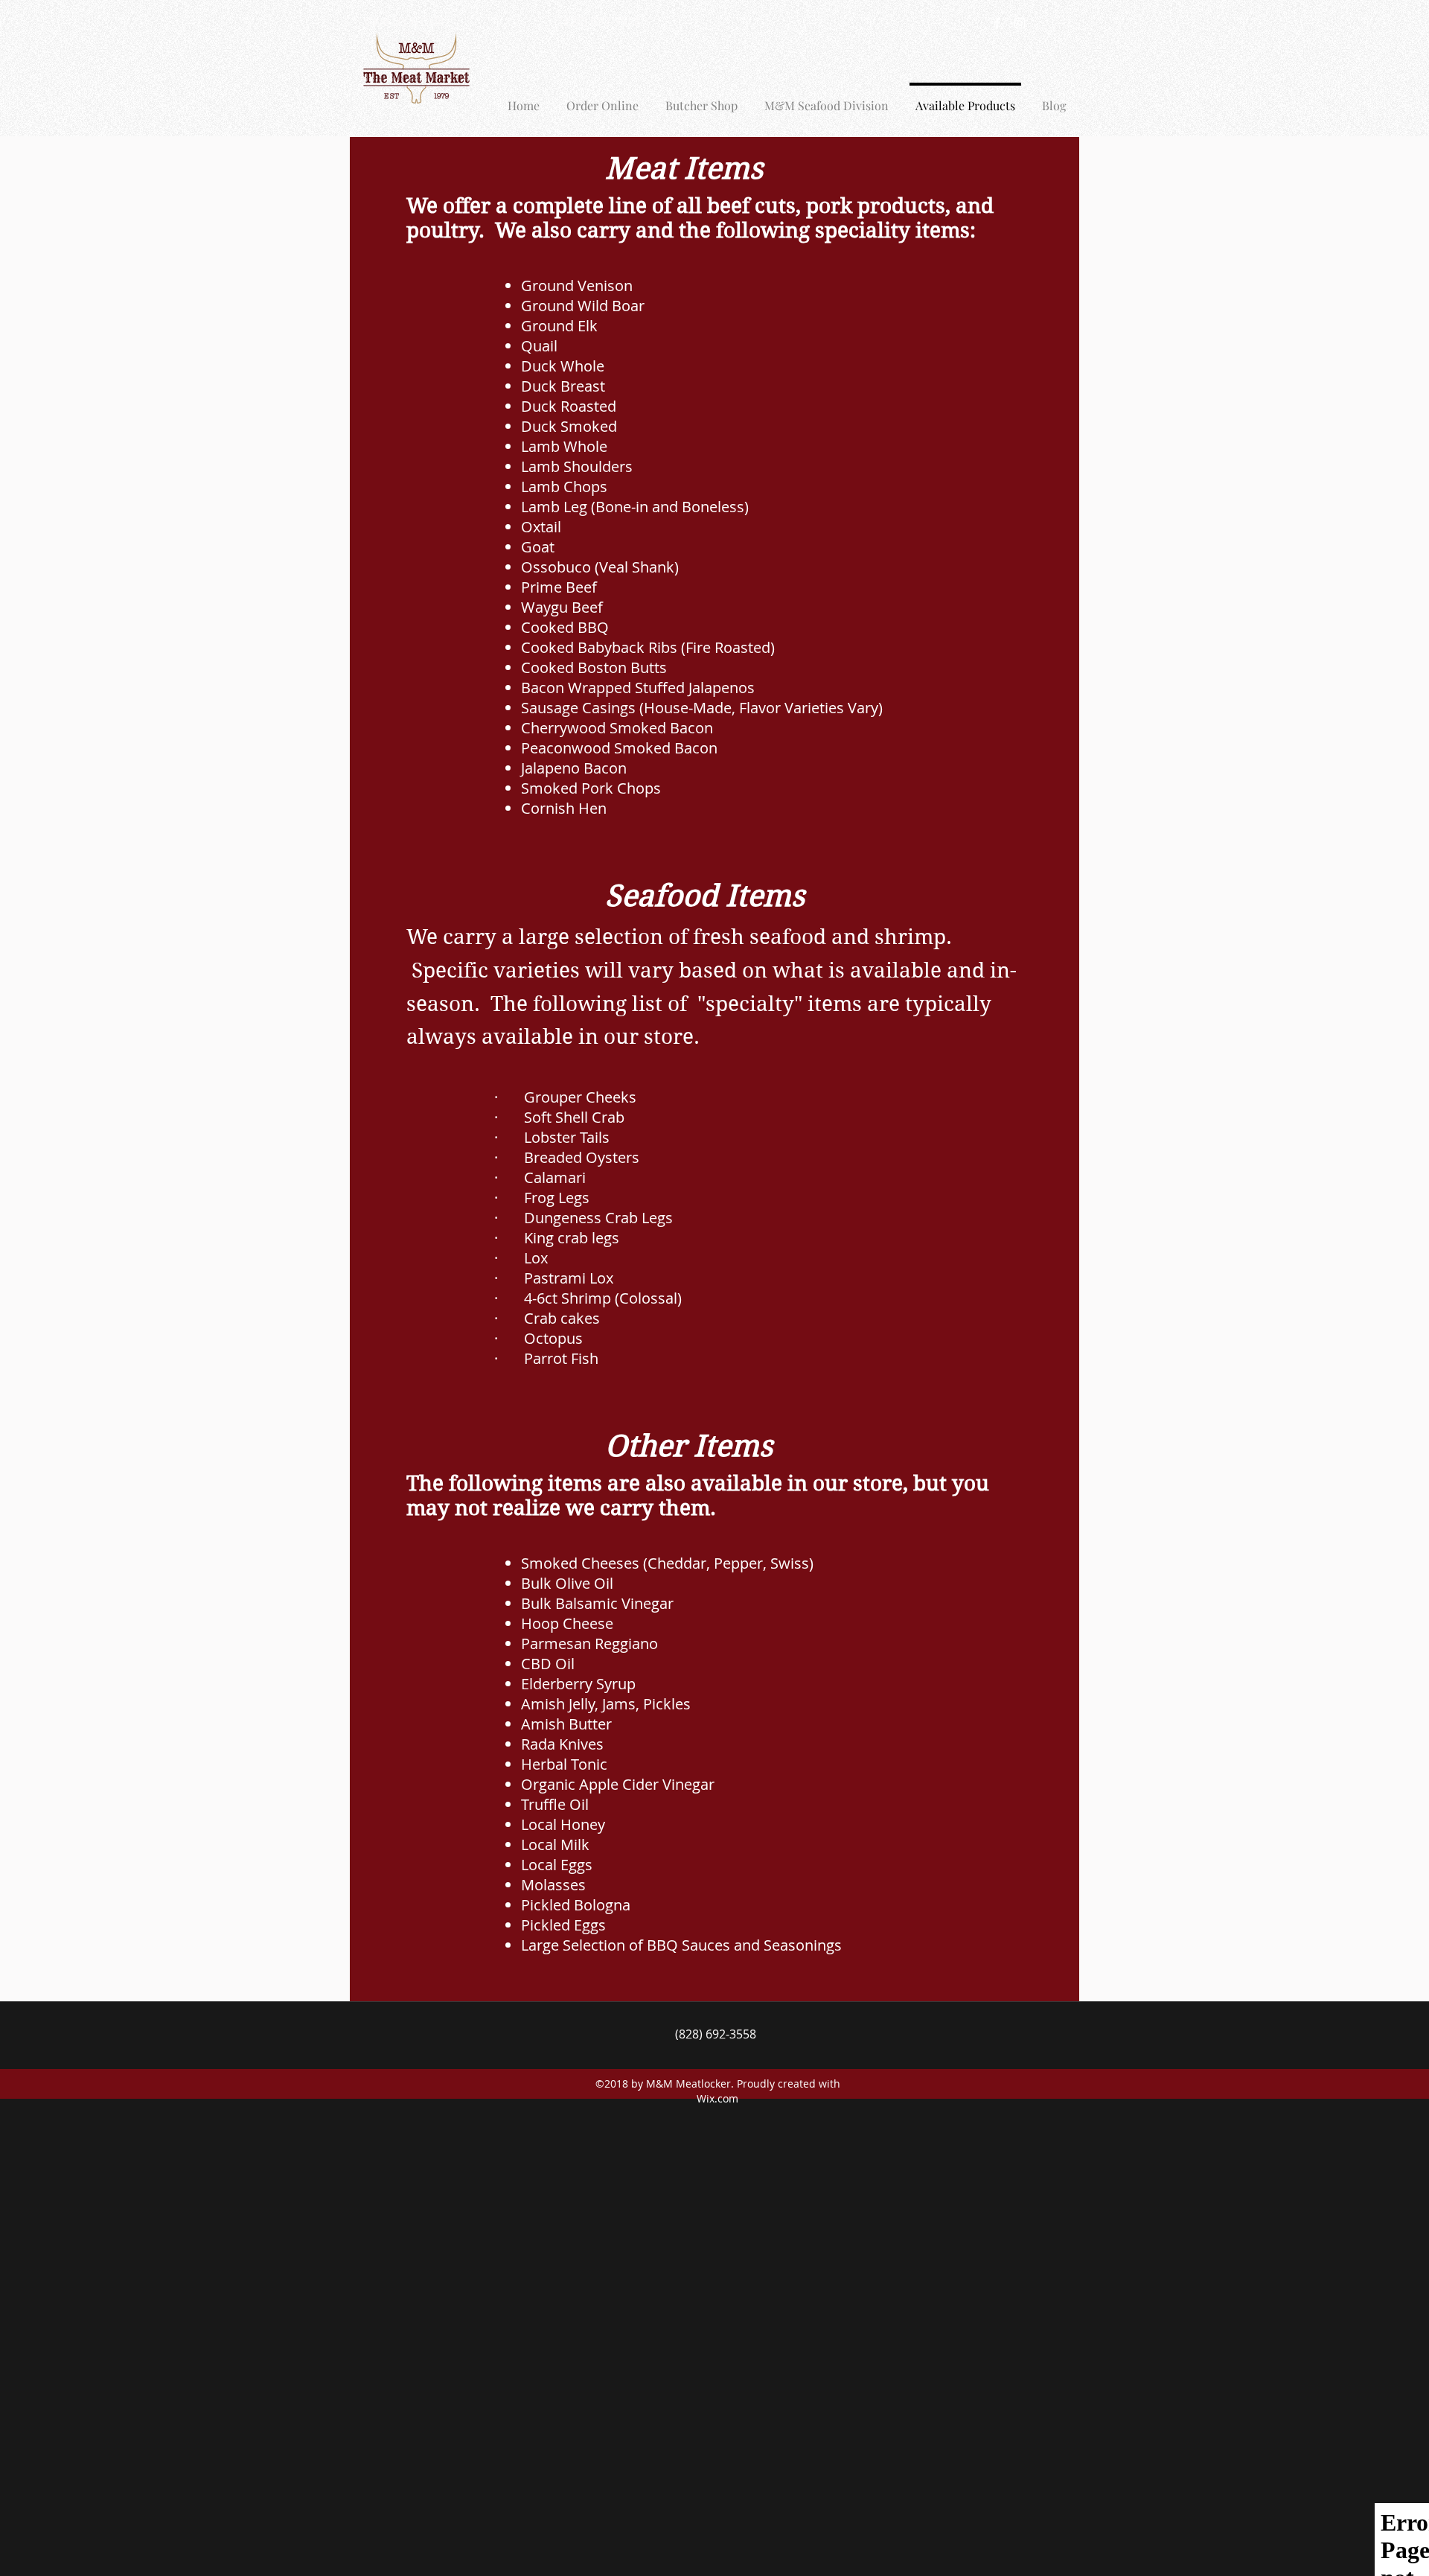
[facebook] (997, 23)
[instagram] (1020, 23)
